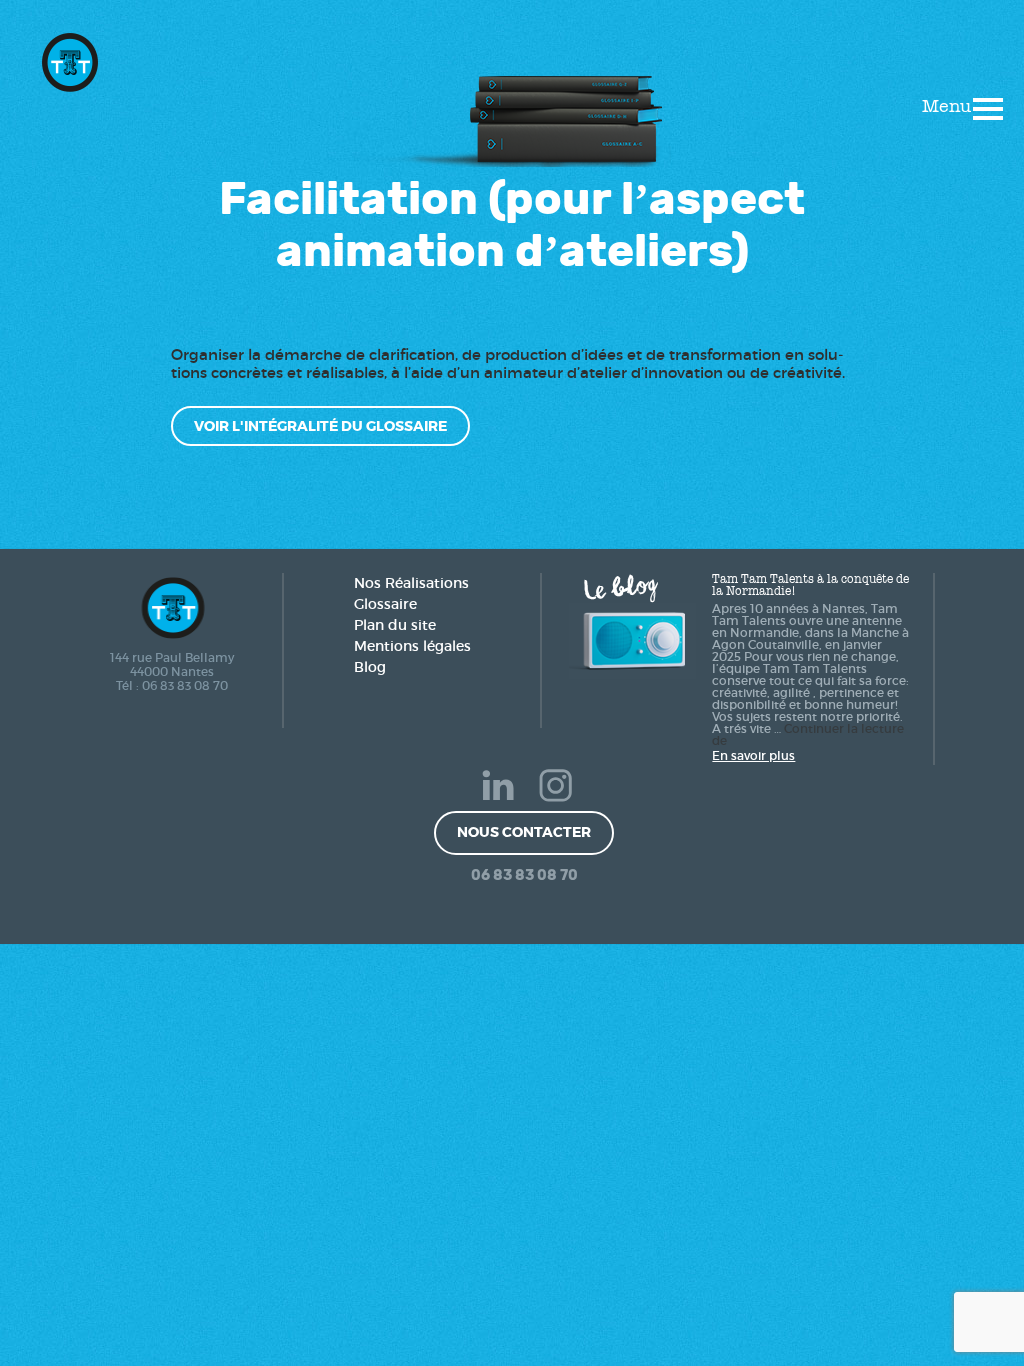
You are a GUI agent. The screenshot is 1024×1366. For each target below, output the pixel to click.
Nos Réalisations (411, 583)
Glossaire (385, 604)
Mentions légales (412, 646)
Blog (370, 667)
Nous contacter (524, 832)
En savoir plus (753, 755)
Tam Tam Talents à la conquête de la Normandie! (810, 585)
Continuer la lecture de (808, 735)
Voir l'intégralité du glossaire (320, 426)
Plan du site (395, 625)
